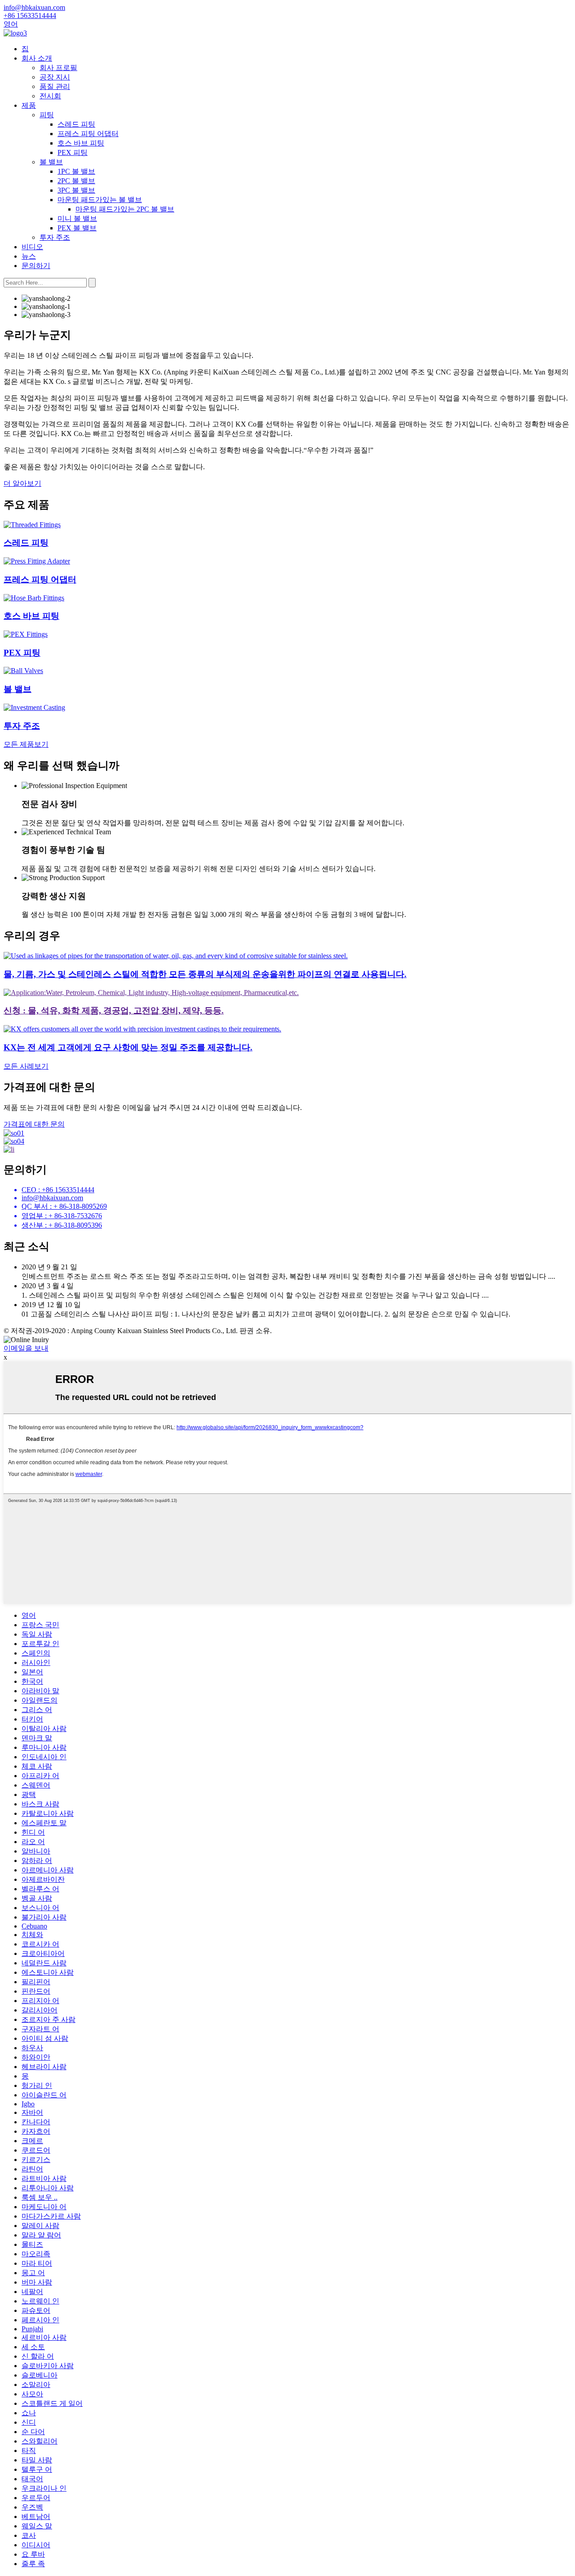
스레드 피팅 (76, 124)
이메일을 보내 (26, 1348)
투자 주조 (55, 237)
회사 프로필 (58, 68)
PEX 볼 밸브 (77, 228)
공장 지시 (55, 77)
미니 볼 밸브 (77, 218)
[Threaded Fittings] (32, 525)
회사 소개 (37, 58)
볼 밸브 (51, 162)
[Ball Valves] (23, 671)
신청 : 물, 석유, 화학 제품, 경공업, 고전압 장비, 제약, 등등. (114, 1011)
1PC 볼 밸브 (76, 171)
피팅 (47, 115)
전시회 (50, 96)
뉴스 (29, 256)
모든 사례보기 (26, 1066)
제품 (29, 105)
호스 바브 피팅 (81, 143)
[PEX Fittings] (26, 634)
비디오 (32, 247)
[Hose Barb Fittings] (34, 598)
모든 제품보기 (26, 744)
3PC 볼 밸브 (76, 190)
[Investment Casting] (34, 707)
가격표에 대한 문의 (34, 1124)
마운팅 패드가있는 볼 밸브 (100, 200)
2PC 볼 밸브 (76, 181)
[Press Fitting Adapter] (37, 561)
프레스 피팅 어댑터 (88, 134)
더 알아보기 (22, 483)
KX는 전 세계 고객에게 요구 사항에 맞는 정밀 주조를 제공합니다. (128, 1047)
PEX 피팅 (73, 152)
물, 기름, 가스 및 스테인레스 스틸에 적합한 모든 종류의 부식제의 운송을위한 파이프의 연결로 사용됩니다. (205, 974)
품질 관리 (55, 86)
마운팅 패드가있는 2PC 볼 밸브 (125, 209)
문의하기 (36, 266)
